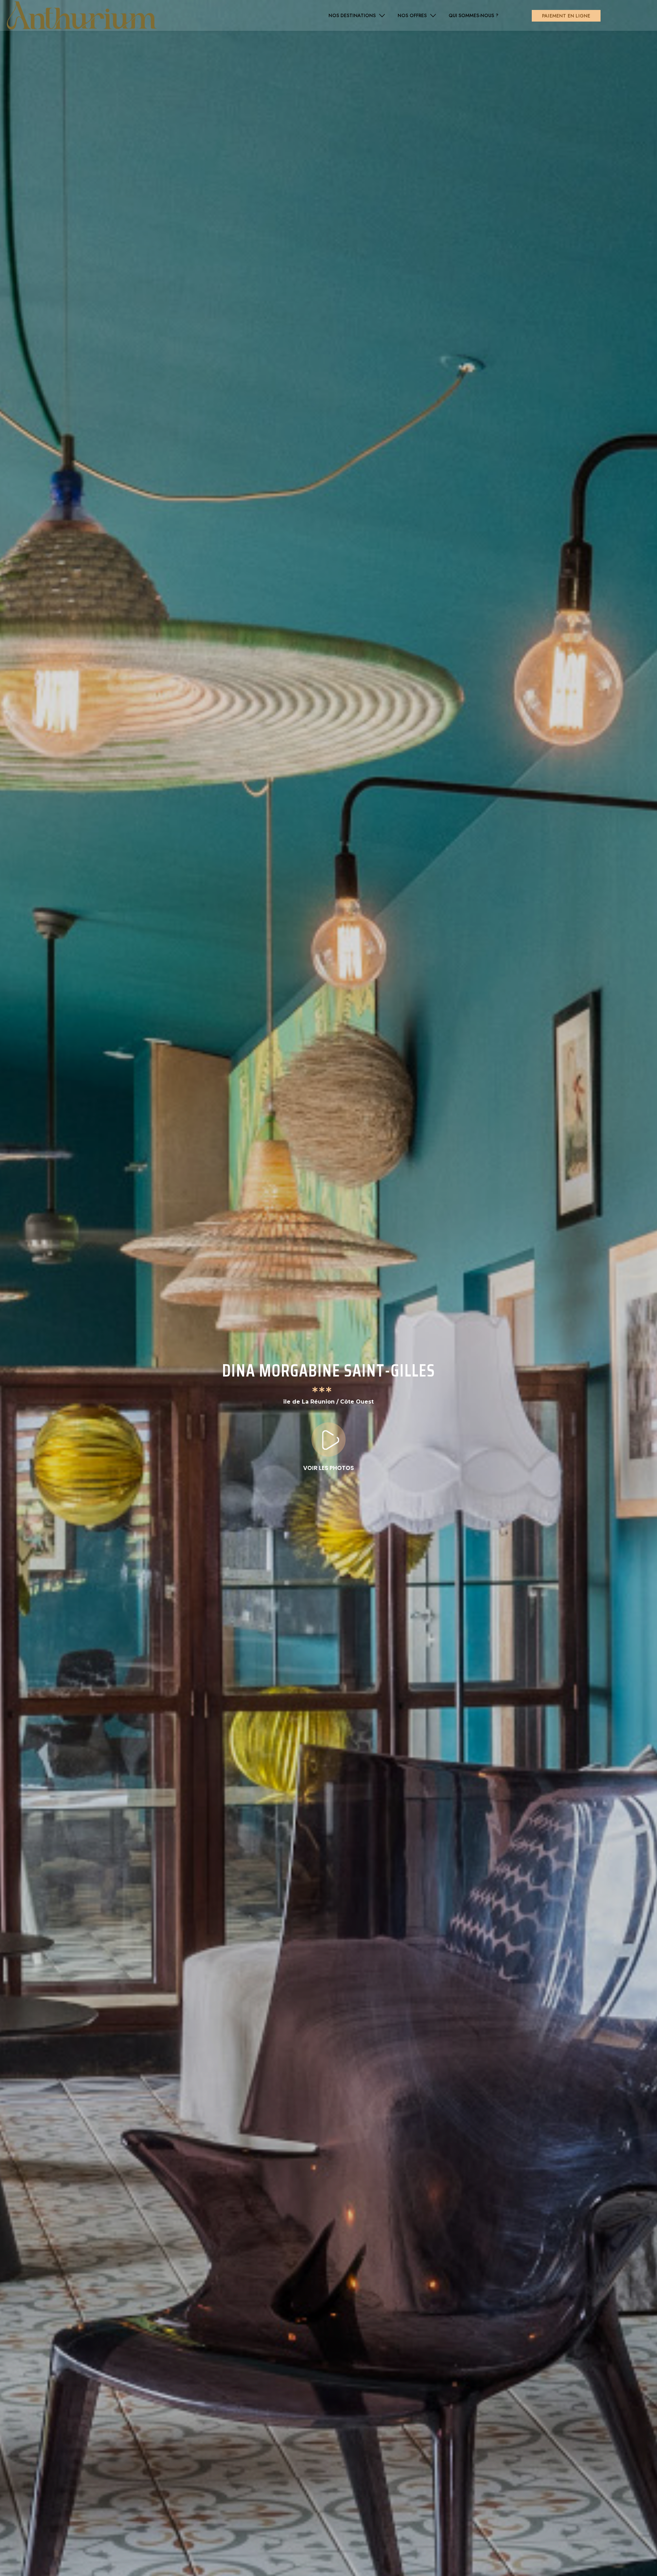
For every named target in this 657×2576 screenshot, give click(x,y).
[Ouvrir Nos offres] (433, 16)
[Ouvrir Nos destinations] (382, 16)
